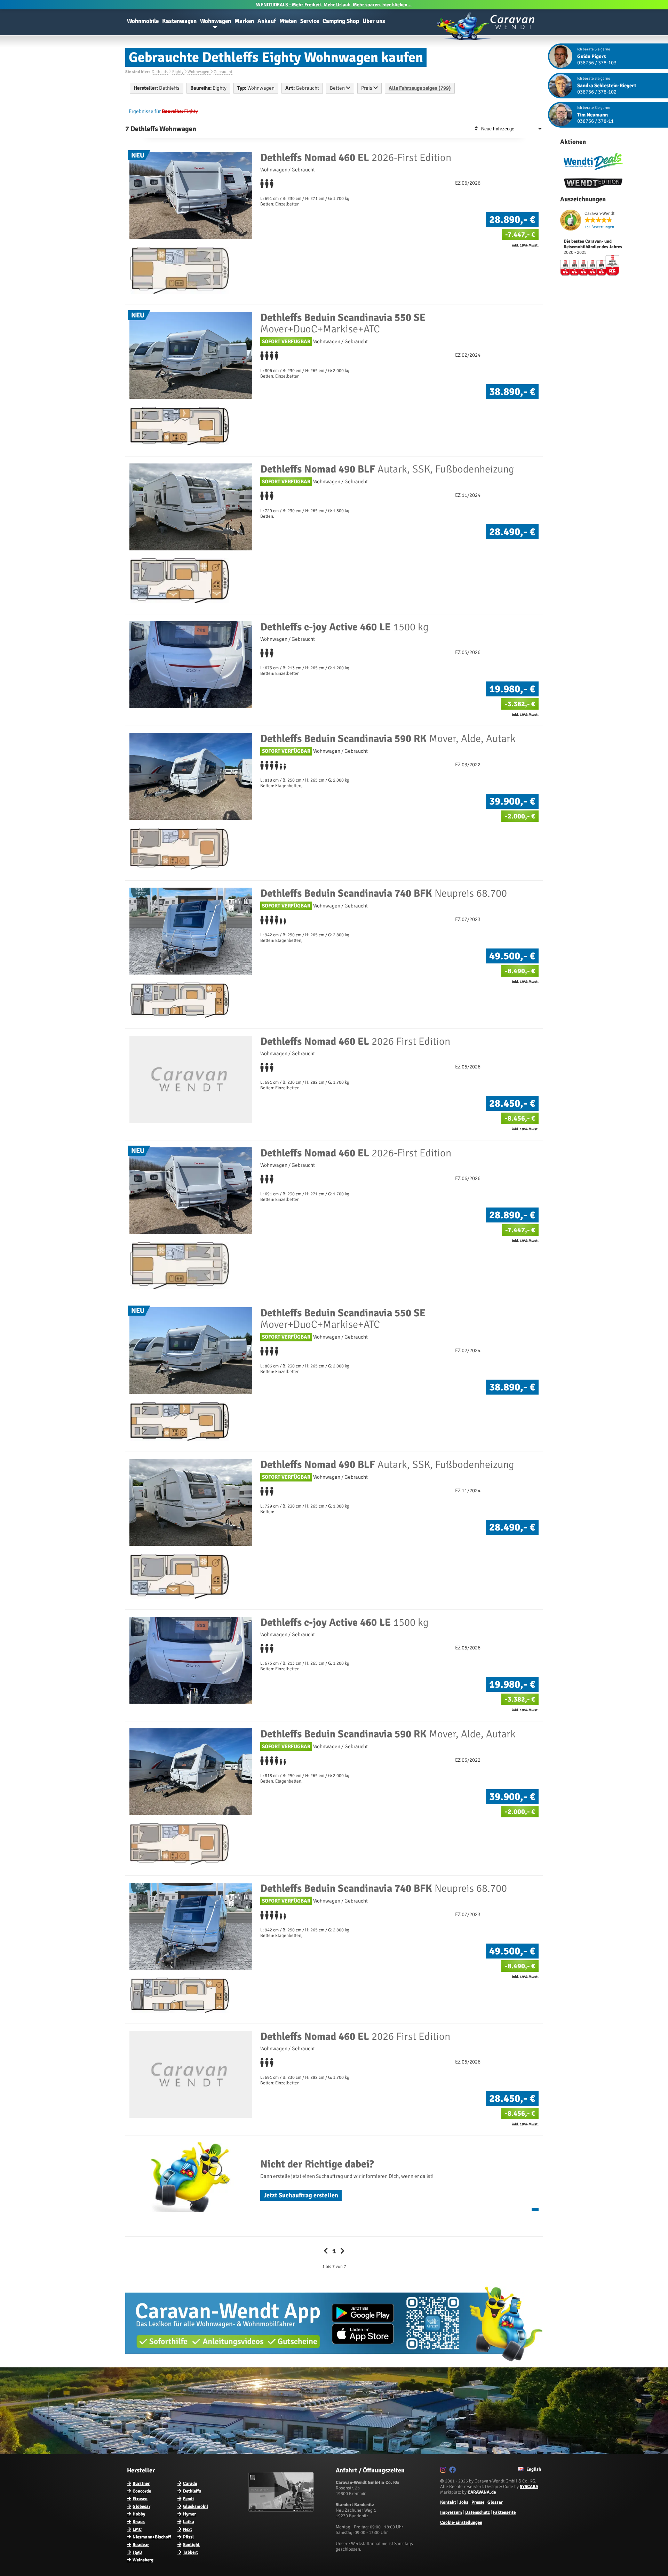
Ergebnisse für (145, 111)
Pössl (188, 2537)
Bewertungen (599, 227)
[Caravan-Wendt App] (334, 2364)
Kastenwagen (179, 21)
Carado (190, 2484)
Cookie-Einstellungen (461, 2522)
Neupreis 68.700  (385, 893)
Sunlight (191, 2545)
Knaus (139, 2522)
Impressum (451, 2512)
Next (188, 2529)
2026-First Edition (356, 158)
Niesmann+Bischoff (152, 2537)
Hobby (139, 2514)
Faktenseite (504, 2512)
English (533, 2469)
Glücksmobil (196, 2506)
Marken (244, 21)
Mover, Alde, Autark (388, 739)
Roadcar (141, 2545)
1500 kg (344, 627)
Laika (189, 2522)
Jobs (464, 2502)
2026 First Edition (355, 1041)
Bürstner (141, 2484)
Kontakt (448, 2502)
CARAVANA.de (482, 2492)
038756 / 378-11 (595, 121)
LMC (137, 2529)
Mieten (288, 21)
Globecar (141, 2506)
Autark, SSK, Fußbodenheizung (387, 469)
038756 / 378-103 (597, 63)
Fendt (189, 2499)
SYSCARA (529, 2487)
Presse (478, 2502)
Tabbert (190, 2552)
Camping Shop (341, 21)
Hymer (189, 2514)
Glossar (495, 2502)
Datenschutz (478, 2512)
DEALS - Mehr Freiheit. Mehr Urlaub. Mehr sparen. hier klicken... (334, 5)
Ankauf (267, 21)
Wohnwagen (216, 21)
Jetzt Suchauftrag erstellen (301, 2195)
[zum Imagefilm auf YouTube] (282, 2510)
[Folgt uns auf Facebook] (454, 2471)
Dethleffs (192, 2491)
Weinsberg (143, 2560)
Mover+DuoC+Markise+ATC (343, 323)
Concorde (142, 2491)
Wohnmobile (143, 21)
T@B (137, 2552)
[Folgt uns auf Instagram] (444, 2471)
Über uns (374, 21)
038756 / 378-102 (597, 92)
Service (310, 21)
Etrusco (140, 2499)
